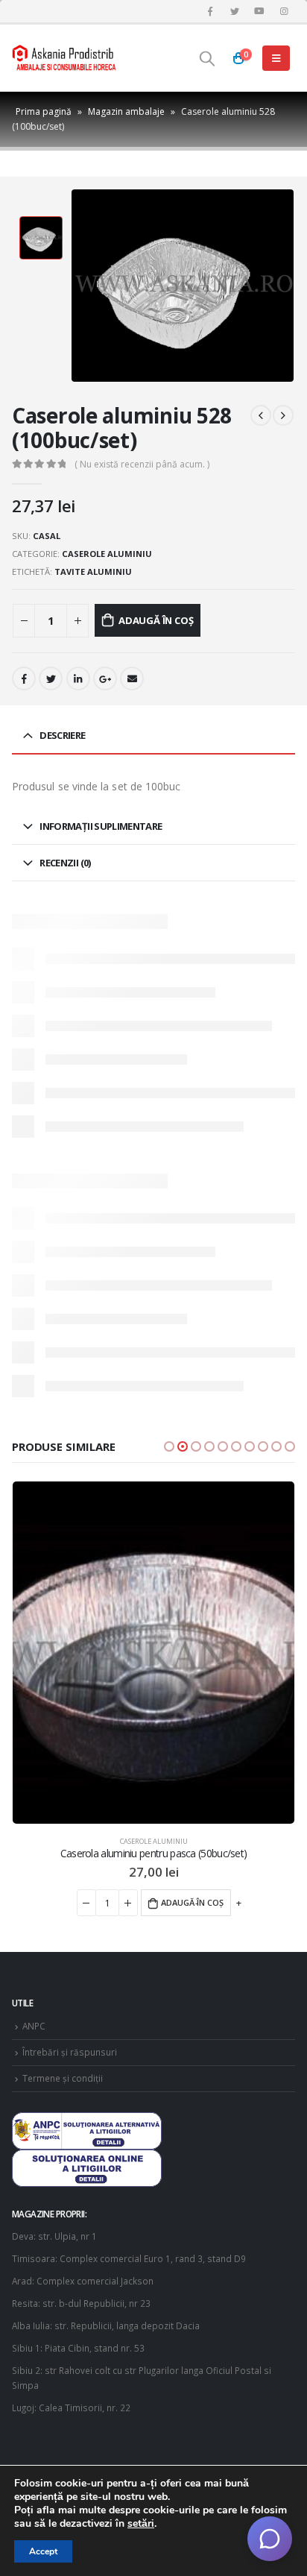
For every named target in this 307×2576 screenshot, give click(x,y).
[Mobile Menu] (276, 58)
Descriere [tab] (62, 735)
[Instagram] (284, 11)
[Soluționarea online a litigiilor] (87, 2167)
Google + (105, 678)
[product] (156, 1653)
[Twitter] (235, 11)
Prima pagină (44, 111)
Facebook (24, 678)
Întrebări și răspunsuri (70, 2052)
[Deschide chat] (270, 2539)
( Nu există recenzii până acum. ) (142, 464)
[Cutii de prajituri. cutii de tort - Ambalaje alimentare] (64, 59)
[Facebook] (210, 11)
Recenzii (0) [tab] (65, 863)
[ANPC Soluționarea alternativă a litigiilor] (87, 2129)
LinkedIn (78, 678)
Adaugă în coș (156, 620)
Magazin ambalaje (126, 111)
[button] (169, 1446)
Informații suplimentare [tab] (101, 826)
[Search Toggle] (207, 58)
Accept (43, 2551)
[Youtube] (259, 11)
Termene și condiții (63, 2078)
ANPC (34, 2026)
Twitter (51, 678)
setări (141, 2524)
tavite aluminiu (93, 571)
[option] (41, 238)
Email (132, 678)
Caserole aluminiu (107, 554)
